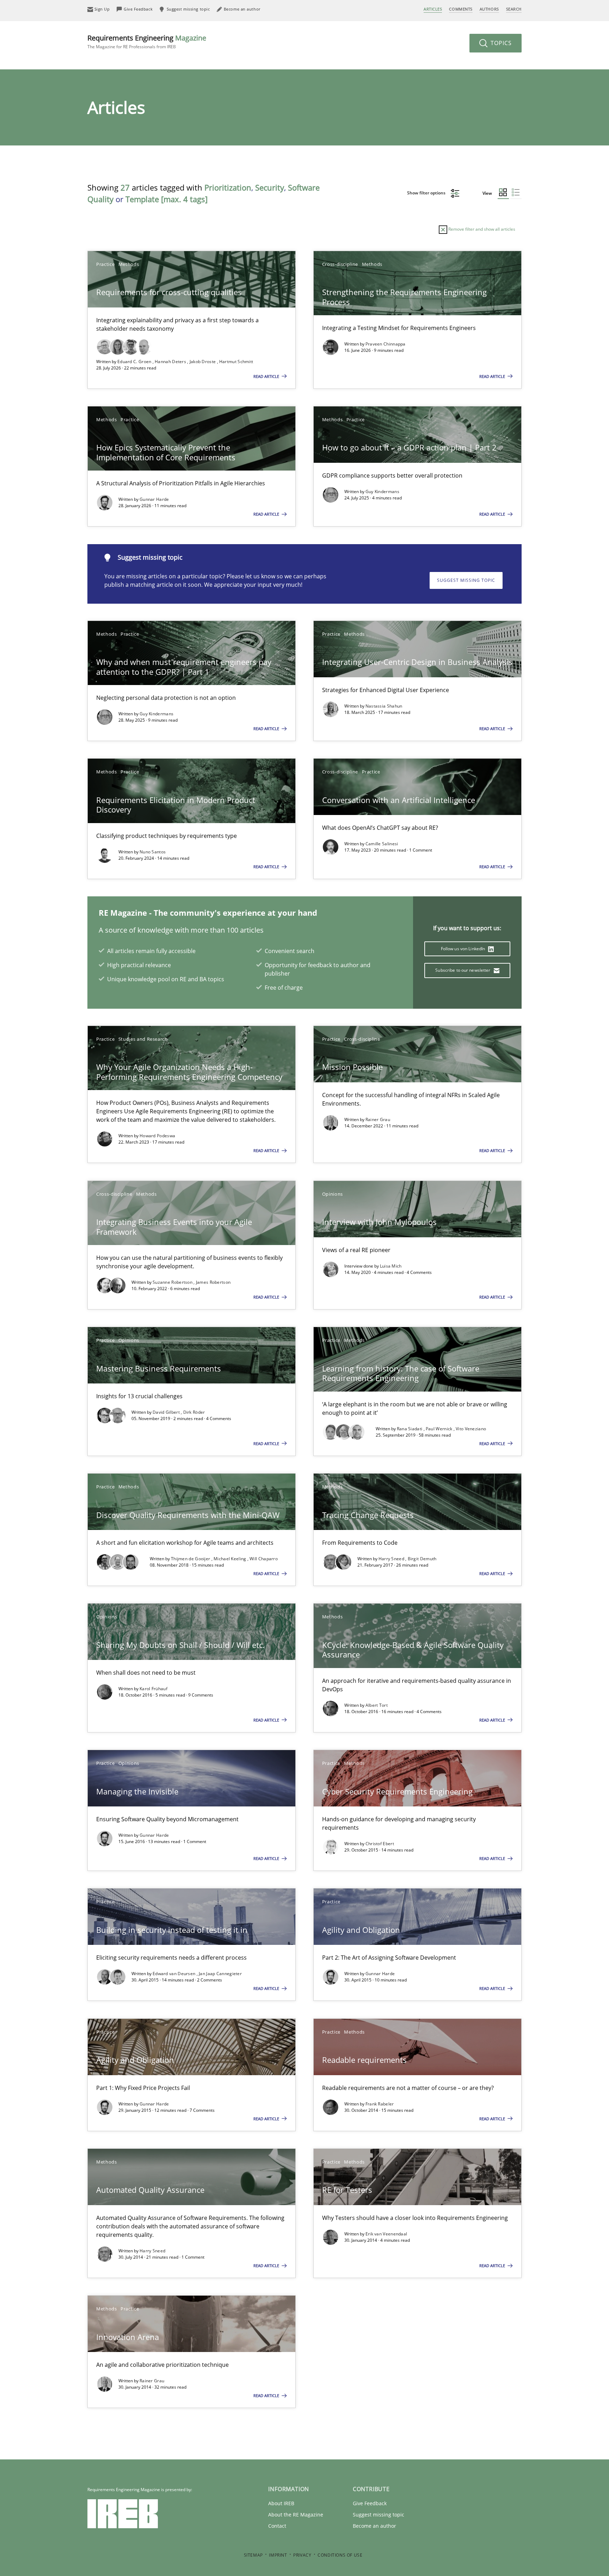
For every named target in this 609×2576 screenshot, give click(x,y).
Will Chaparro (264, 1559)
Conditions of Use (340, 2555)
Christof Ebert (380, 1844)
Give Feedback (370, 2503)
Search (514, 9)
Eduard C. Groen (135, 362)
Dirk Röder (194, 1412)
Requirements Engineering (147, 41)
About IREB (281, 2503)
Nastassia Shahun (384, 706)
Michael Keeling (230, 1559)
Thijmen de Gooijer (191, 1559)
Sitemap (253, 2555)
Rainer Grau (378, 1119)
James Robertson (213, 1282)
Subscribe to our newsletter (463, 970)
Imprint (278, 2555)
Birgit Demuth (422, 1559)
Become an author (374, 2526)
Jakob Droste (203, 362)
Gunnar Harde (154, 499)
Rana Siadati (410, 1429)
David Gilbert (167, 1412)
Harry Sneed (392, 1559)
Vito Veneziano (471, 1429)
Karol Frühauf (153, 1689)
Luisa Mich (391, 1266)
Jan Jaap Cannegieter (220, 1974)
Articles (433, 9)
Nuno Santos (153, 852)
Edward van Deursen (175, 1974)
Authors (489, 9)
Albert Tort (377, 1705)
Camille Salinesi (382, 844)
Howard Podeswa (157, 1136)
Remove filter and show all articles (481, 229)
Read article (267, 376)
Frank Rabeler (380, 2104)
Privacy (302, 2555)
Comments (461, 9)
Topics (500, 43)
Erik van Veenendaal (386, 2234)
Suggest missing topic (466, 580)
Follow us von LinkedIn (464, 949)
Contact (277, 2526)
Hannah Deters (171, 362)
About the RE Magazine (296, 2515)
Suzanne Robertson (173, 1282)
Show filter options (427, 193)
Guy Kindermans (382, 491)
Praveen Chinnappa (386, 344)
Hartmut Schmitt (236, 362)
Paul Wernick (440, 1429)
